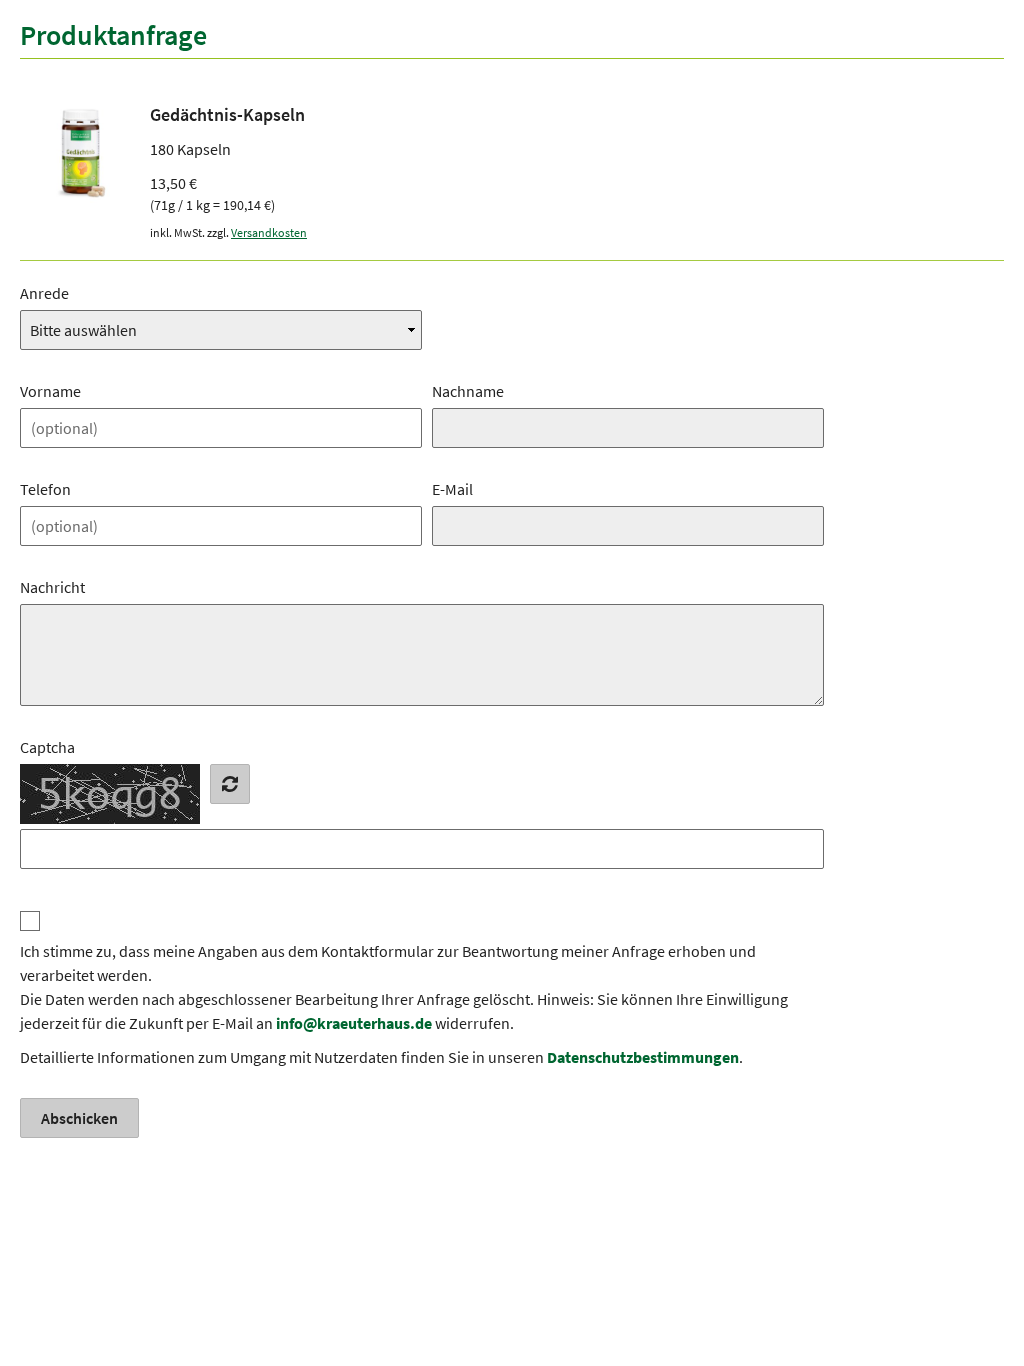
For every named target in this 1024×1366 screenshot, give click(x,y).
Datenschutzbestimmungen (643, 1057)
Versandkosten (269, 232)
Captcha (47, 747)
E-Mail (452, 489)
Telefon (45, 489)
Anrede (44, 293)
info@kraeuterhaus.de (354, 1023)
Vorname (50, 391)
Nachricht (52, 587)
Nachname (468, 391)
